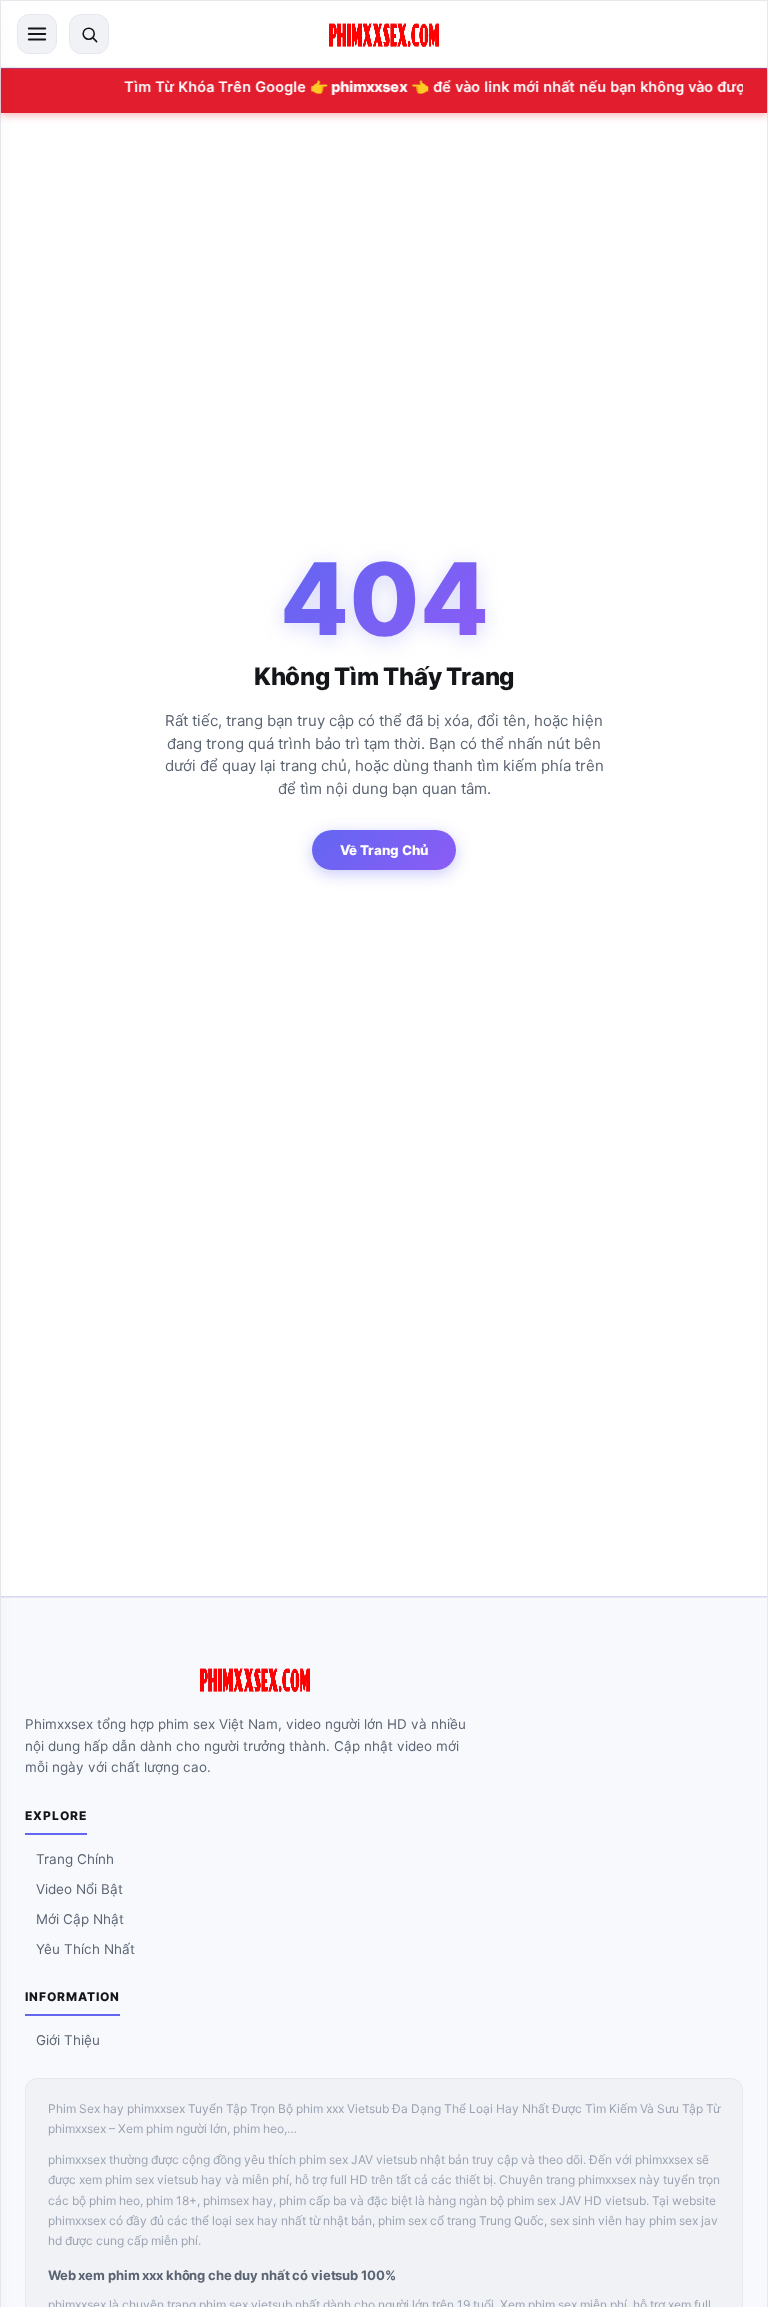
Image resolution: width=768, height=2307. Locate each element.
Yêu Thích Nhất (85, 1949)
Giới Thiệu (68, 2040)
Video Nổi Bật (79, 1889)
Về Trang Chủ (384, 850)
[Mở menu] (37, 34)
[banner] (384, 34)
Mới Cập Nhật (80, 1919)
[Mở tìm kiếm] (89, 34)
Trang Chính (75, 1859)
